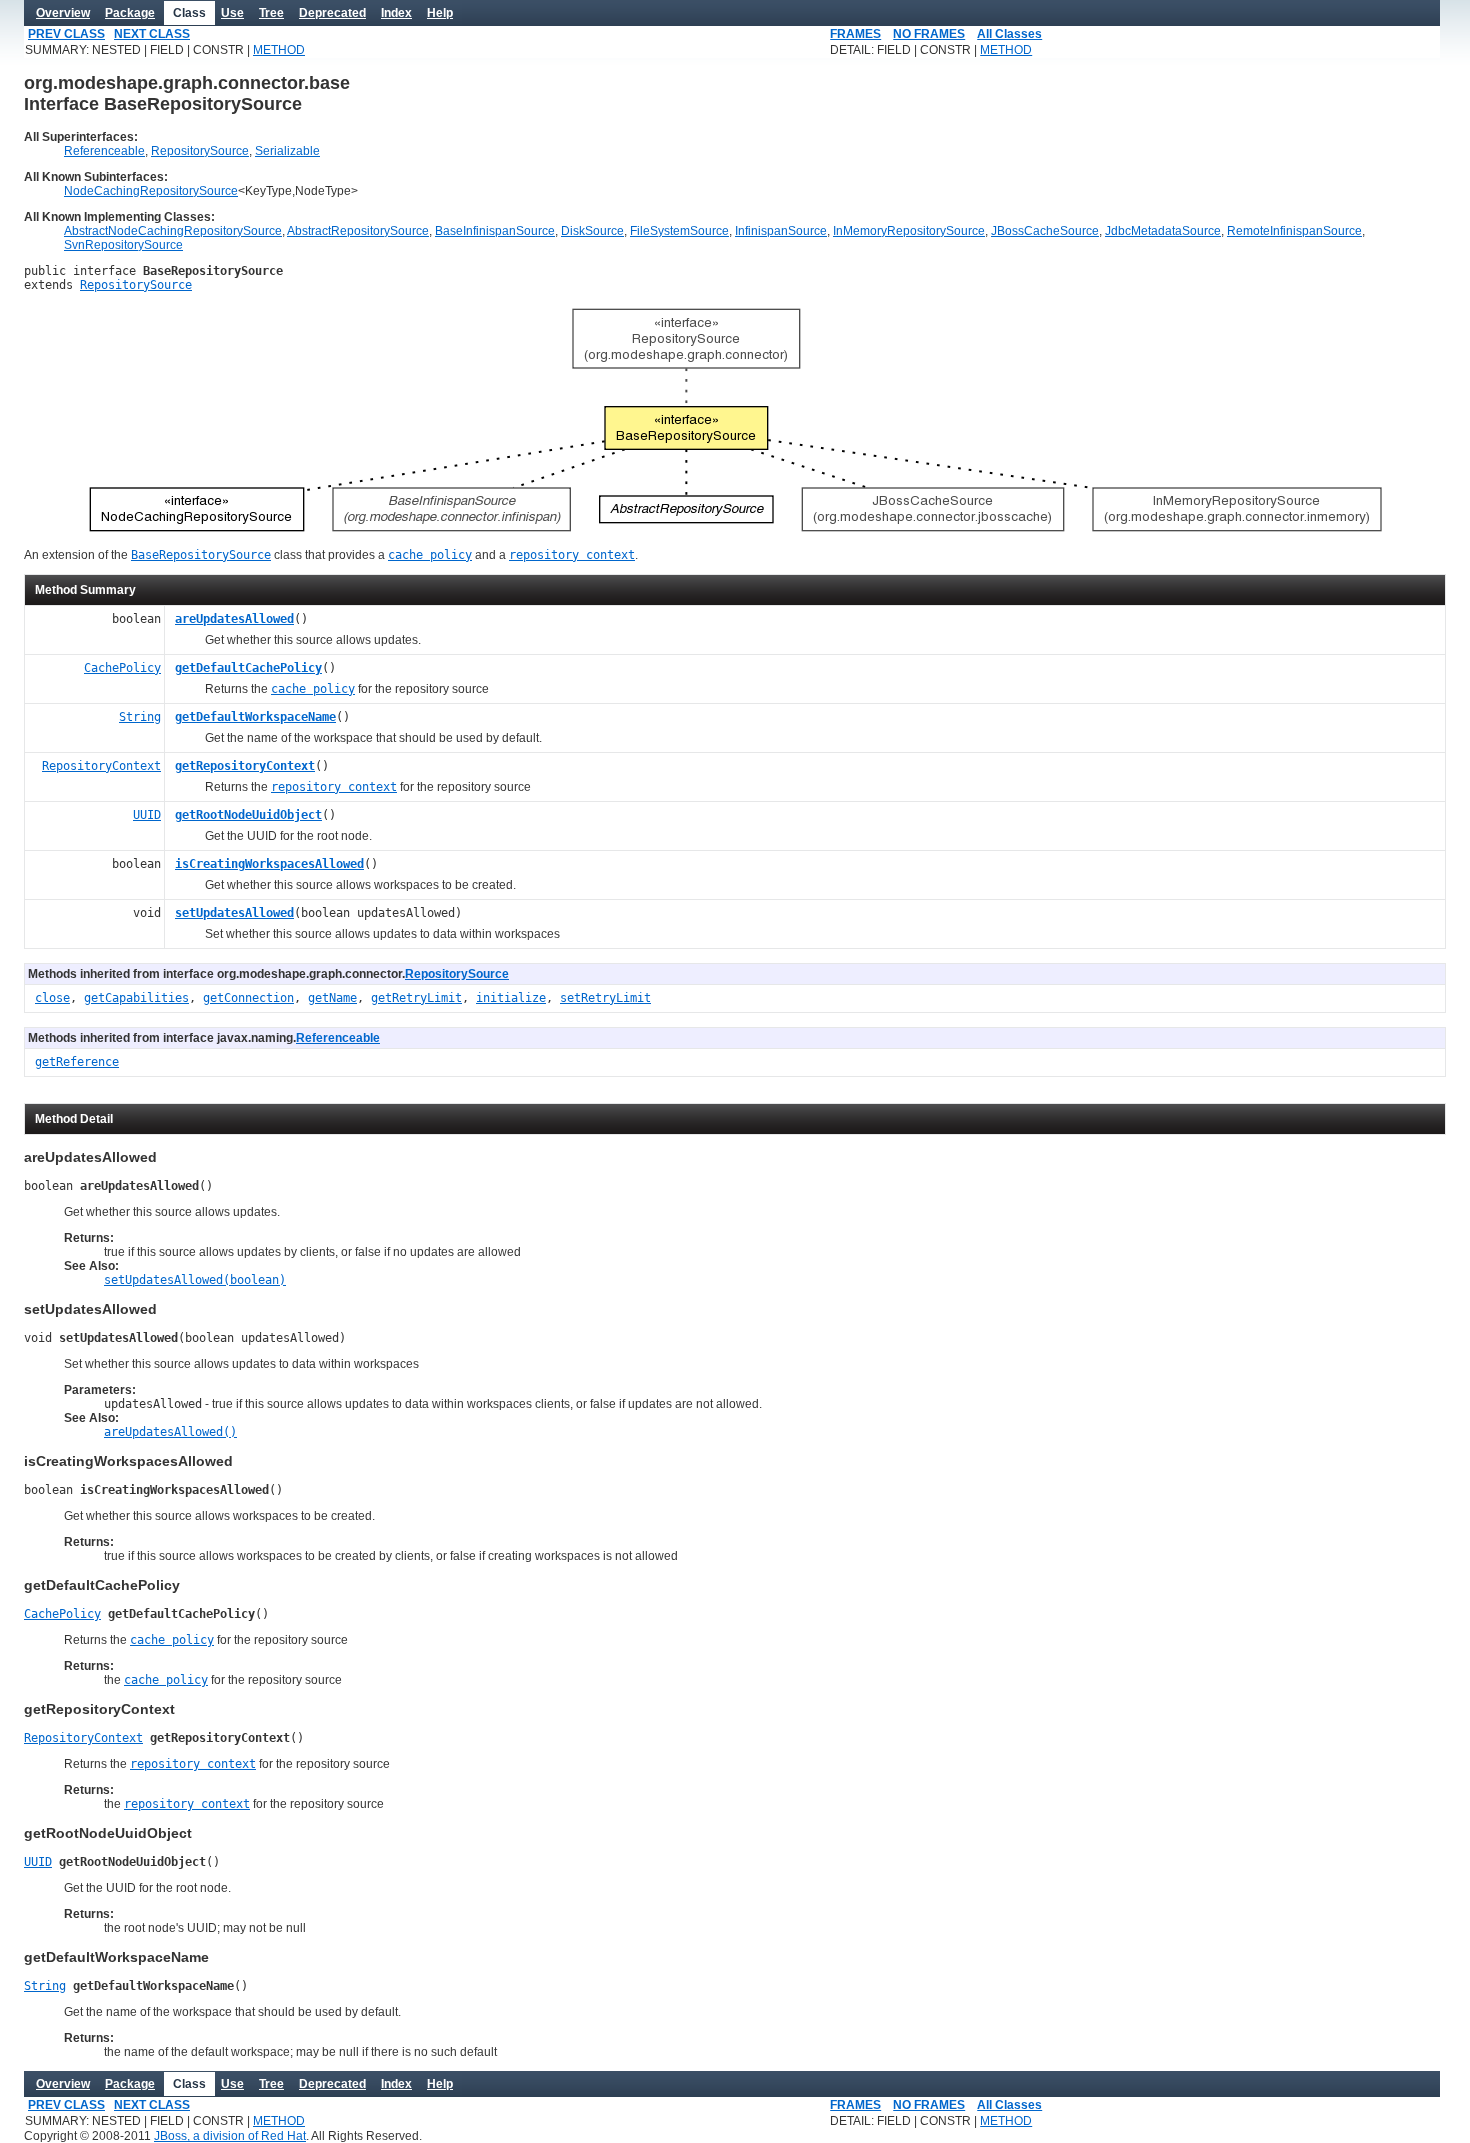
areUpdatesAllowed (234, 619)
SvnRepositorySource (123, 245)
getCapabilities (136, 998)
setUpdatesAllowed (234, 913)
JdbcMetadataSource (1163, 231)
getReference (77, 1062)
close (52, 998)
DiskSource (592, 231)
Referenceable (104, 151)
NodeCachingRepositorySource (151, 191)
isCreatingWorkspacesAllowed (269, 864)
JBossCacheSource (1045, 231)
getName (332, 998)
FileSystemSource (679, 231)
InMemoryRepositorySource (909, 231)
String (140, 717)
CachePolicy (122, 668)
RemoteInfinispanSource (1294, 231)
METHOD (279, 50)
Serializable (287, 151)
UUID (147, 815)
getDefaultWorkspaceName (255, 717)
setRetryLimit (605, 998)
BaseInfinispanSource (495, 231)
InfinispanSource (781, 231)
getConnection (248, 998)
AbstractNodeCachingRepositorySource (173, 231)
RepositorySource (200, 151)
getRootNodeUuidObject (248, 815)
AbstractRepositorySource (358, 231)
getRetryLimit (416, 998)
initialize (511, 998)
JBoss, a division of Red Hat (230, 2136)
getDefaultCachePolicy (248, 668)
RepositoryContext (101, 766)
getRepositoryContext (245, 766)
